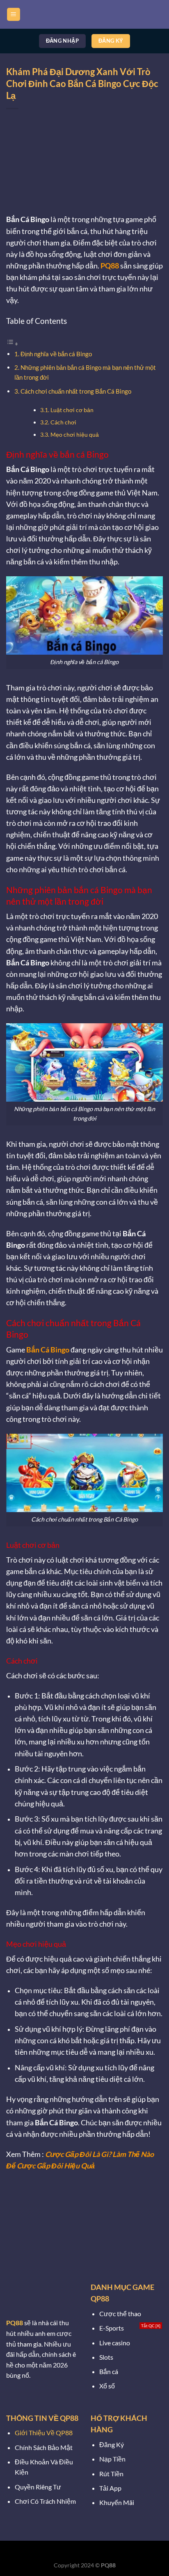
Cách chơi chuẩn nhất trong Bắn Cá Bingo (76, 391)
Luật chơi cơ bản (72, 410)
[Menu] (14, 15)
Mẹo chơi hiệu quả (75, 434)
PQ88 (110, 266)
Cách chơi (63, 422)
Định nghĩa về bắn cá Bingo (57, 354)
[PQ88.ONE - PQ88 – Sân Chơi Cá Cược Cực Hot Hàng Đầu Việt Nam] (84, 14)
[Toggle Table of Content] (12, 343)
